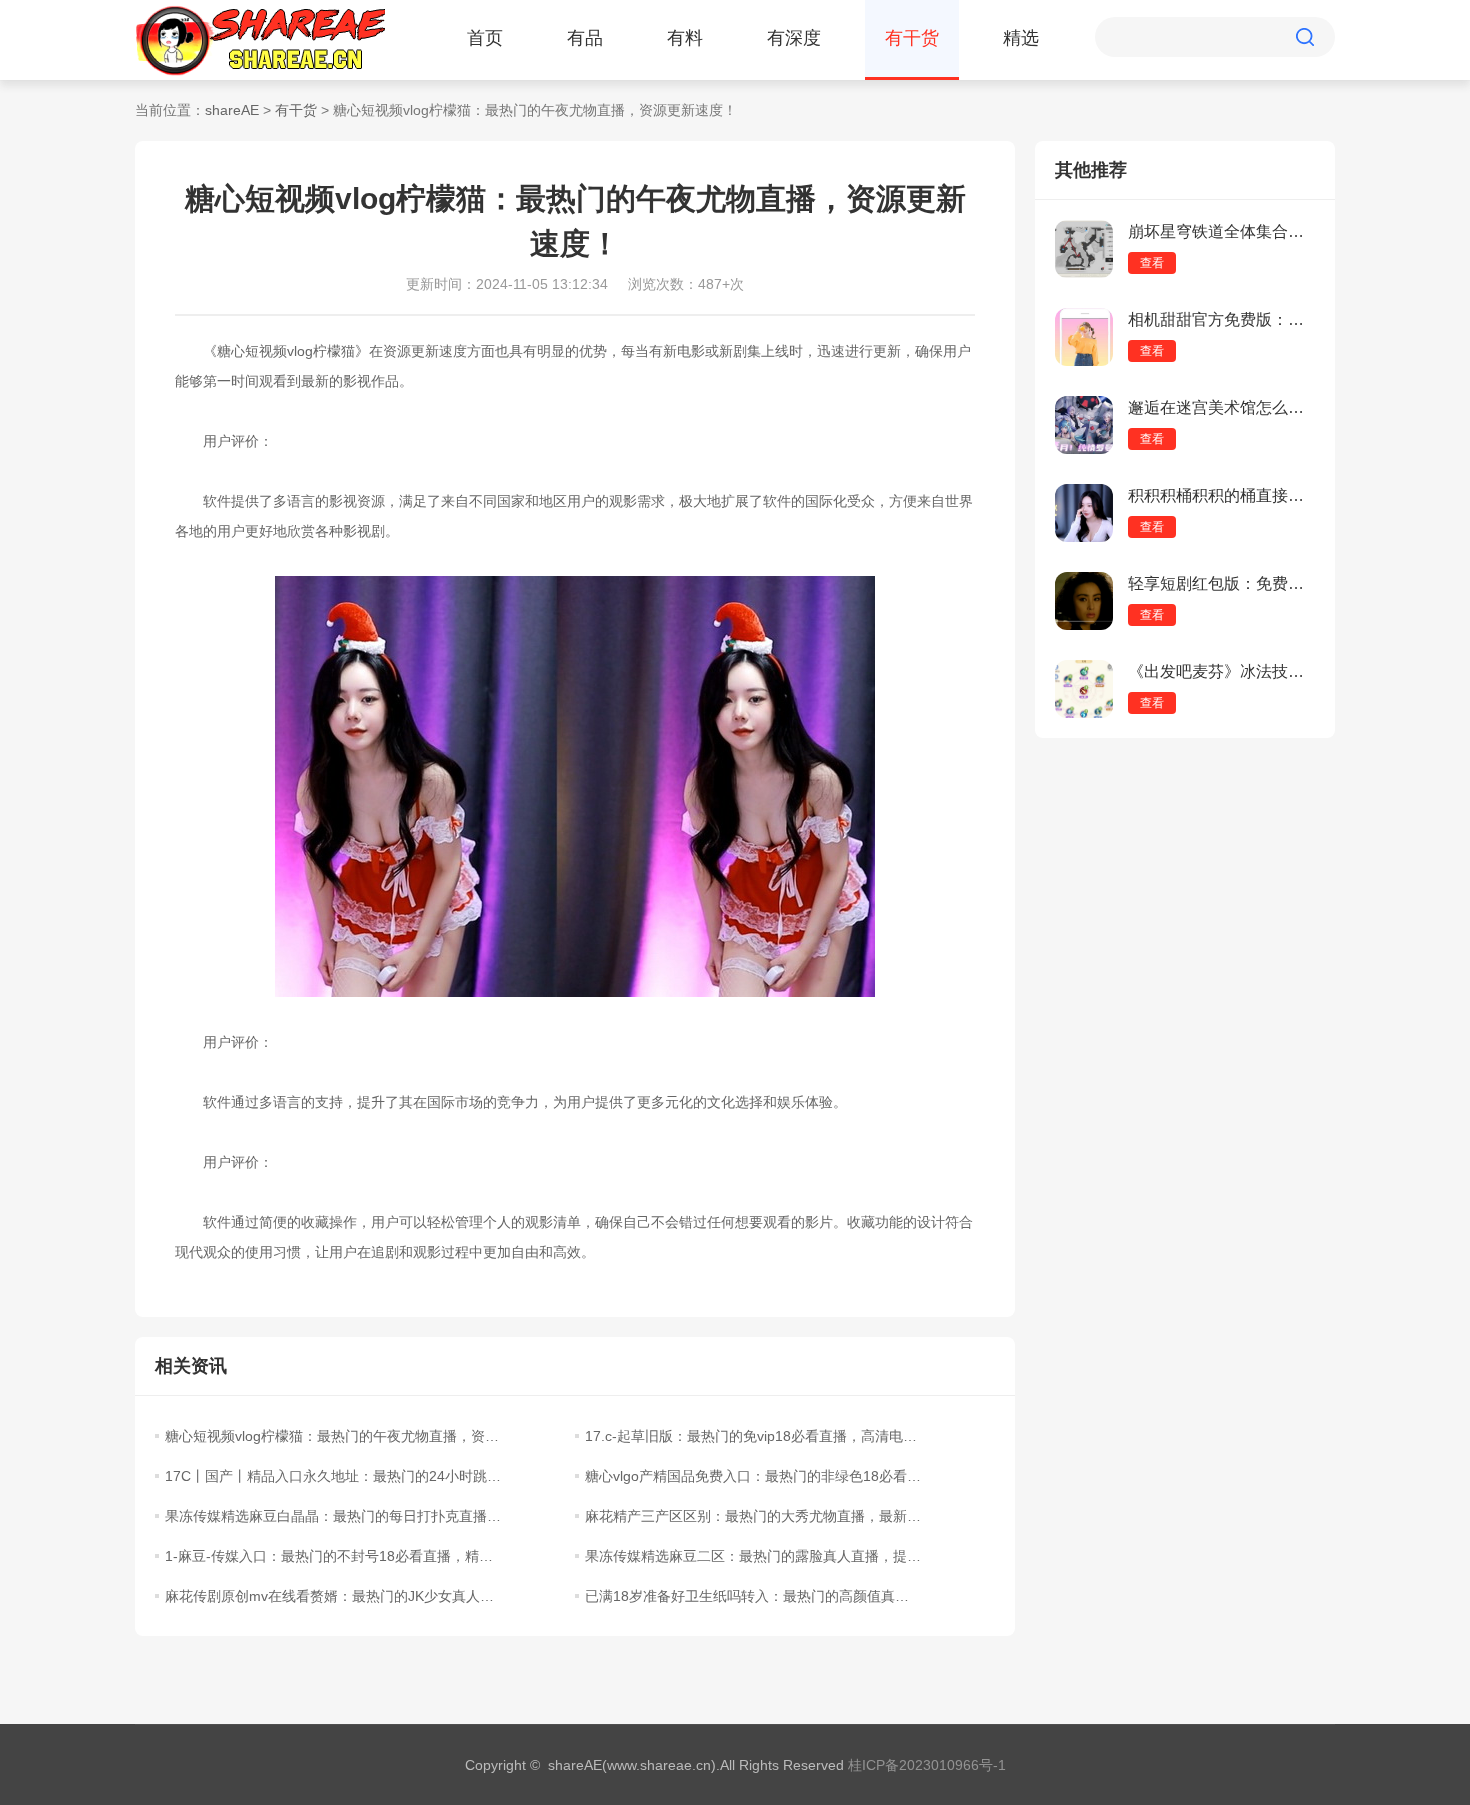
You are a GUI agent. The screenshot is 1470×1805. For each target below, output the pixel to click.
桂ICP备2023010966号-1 (927, 1765)
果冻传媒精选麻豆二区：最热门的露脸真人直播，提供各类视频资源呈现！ (753, 1556)
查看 (1152, 263)
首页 (485, 38)
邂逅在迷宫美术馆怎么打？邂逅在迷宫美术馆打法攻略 (1221, 407)
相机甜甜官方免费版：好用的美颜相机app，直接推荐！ (1221, 319)
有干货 (912, 38)
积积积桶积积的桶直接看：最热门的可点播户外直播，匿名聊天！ (1221, 495)
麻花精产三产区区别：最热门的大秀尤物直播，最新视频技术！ (753, 1516)
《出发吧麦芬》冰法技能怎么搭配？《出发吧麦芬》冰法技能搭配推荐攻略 (1221, 671)
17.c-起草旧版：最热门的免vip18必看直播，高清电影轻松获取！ (753, 1436)
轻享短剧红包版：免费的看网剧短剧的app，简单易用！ (1221, 583)
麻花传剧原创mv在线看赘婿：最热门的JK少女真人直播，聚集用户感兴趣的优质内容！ (333, 1596)
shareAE (232, 110)
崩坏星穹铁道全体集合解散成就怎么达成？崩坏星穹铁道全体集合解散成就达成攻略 (1221, 231)
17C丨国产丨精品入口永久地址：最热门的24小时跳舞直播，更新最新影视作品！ (333, 1476)
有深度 (794, 38)
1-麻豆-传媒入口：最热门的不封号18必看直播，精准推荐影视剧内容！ (333, 1556)
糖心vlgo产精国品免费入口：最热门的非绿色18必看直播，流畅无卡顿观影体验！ (753, 1476)
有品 (585, 38)
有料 (685, 38)
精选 (1021, 38)
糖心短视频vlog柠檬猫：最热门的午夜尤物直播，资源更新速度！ (333, 1436)
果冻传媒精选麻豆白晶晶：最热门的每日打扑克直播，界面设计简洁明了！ (333, 1516)
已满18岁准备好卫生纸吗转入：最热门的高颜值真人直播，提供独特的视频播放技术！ (753, 1596)
